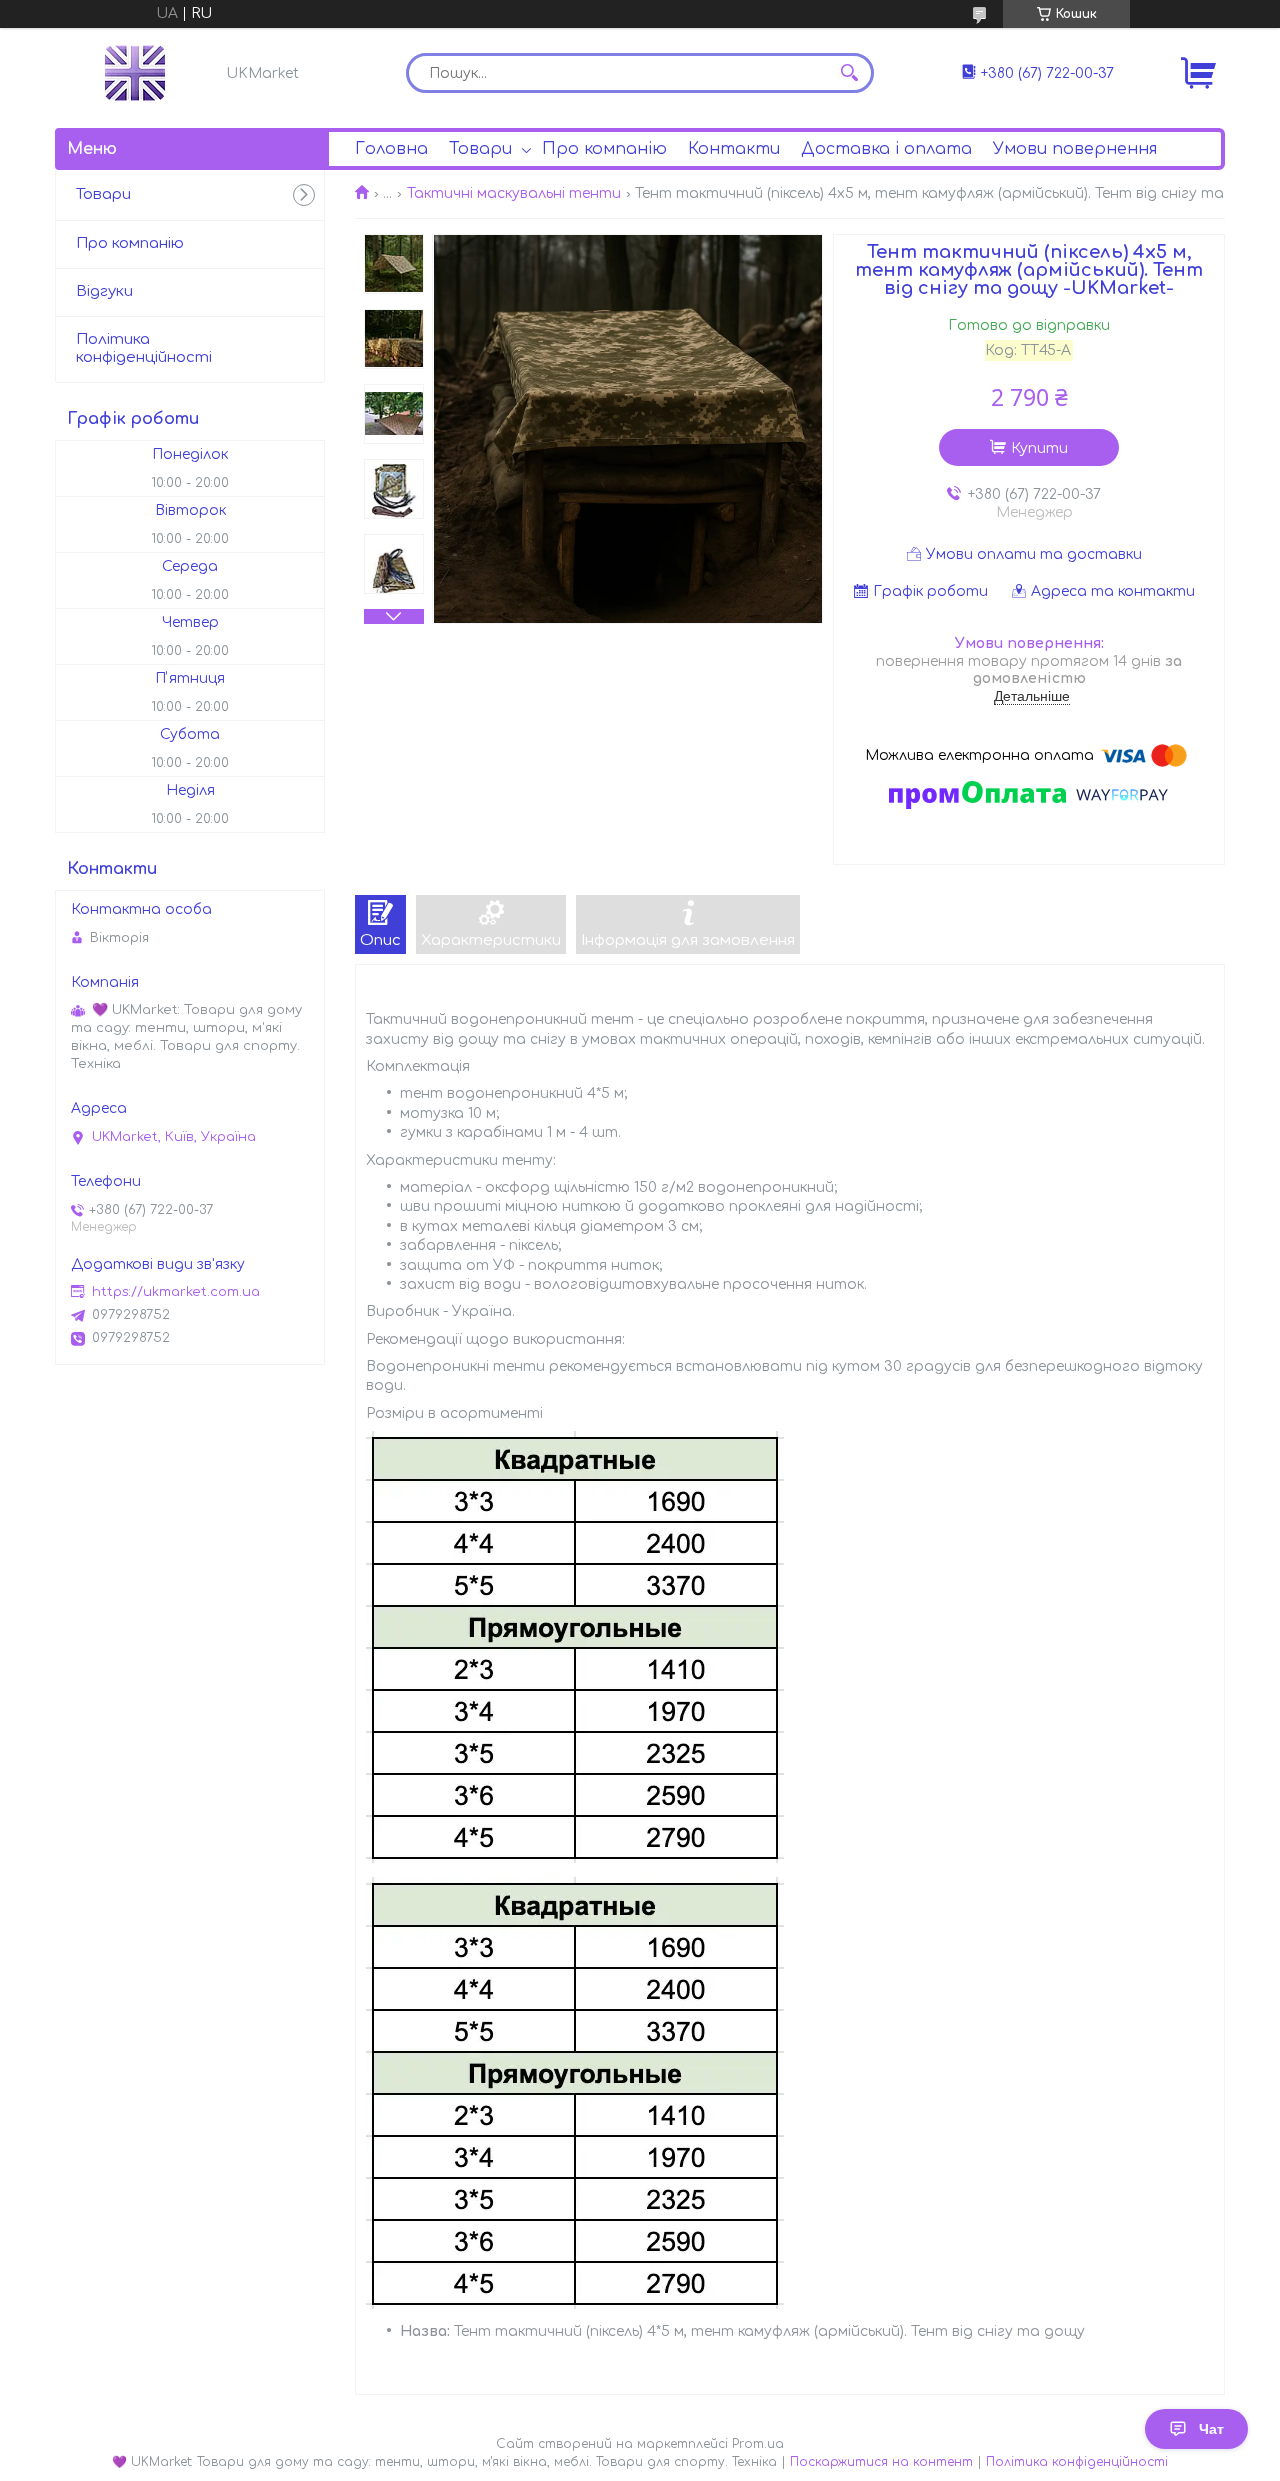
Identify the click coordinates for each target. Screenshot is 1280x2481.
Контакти (734, 149)
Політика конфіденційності (144, 349)
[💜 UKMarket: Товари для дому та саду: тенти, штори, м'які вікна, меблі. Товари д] (135, 73)
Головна (391, 149)
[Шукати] (849, 73)
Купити (1039, 448)
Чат (1211, 2429)
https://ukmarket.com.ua (176, 1292)
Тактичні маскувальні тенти (514, 193)
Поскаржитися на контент (881, 2462)
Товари (480, 149)
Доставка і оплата (886, 149)
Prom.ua (758, 2444)
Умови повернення (1075, 149)
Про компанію (604, 149)
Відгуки (104, 291)
